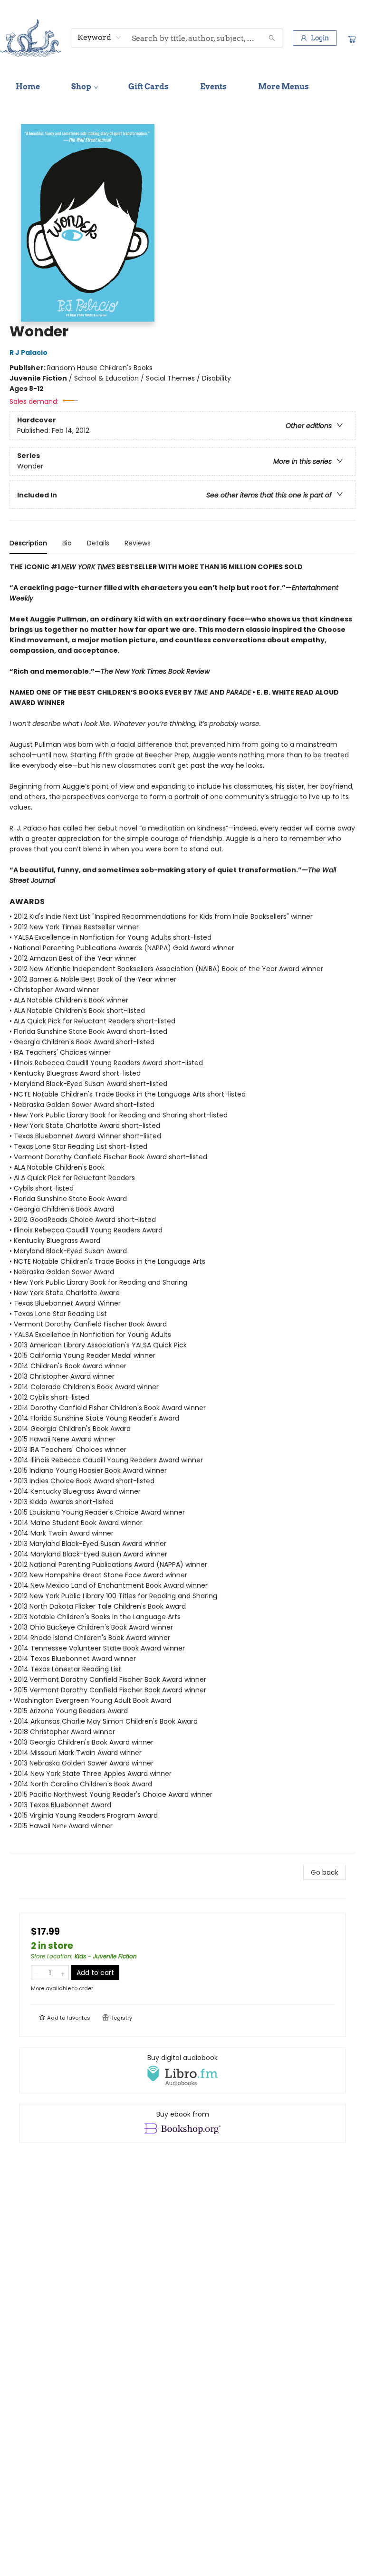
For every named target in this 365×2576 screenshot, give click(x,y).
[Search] (272, 38)
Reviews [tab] (138, 543)
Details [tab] (98, 543)
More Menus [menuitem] (283, 87)
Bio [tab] (67, 543)
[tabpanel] (182, 1207)
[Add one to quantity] (62, 1973)
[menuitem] (28, 87)
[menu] (182, 87)
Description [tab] (28, 543)
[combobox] (100, 38)
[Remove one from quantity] (37, 1973)
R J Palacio (29, 353)
